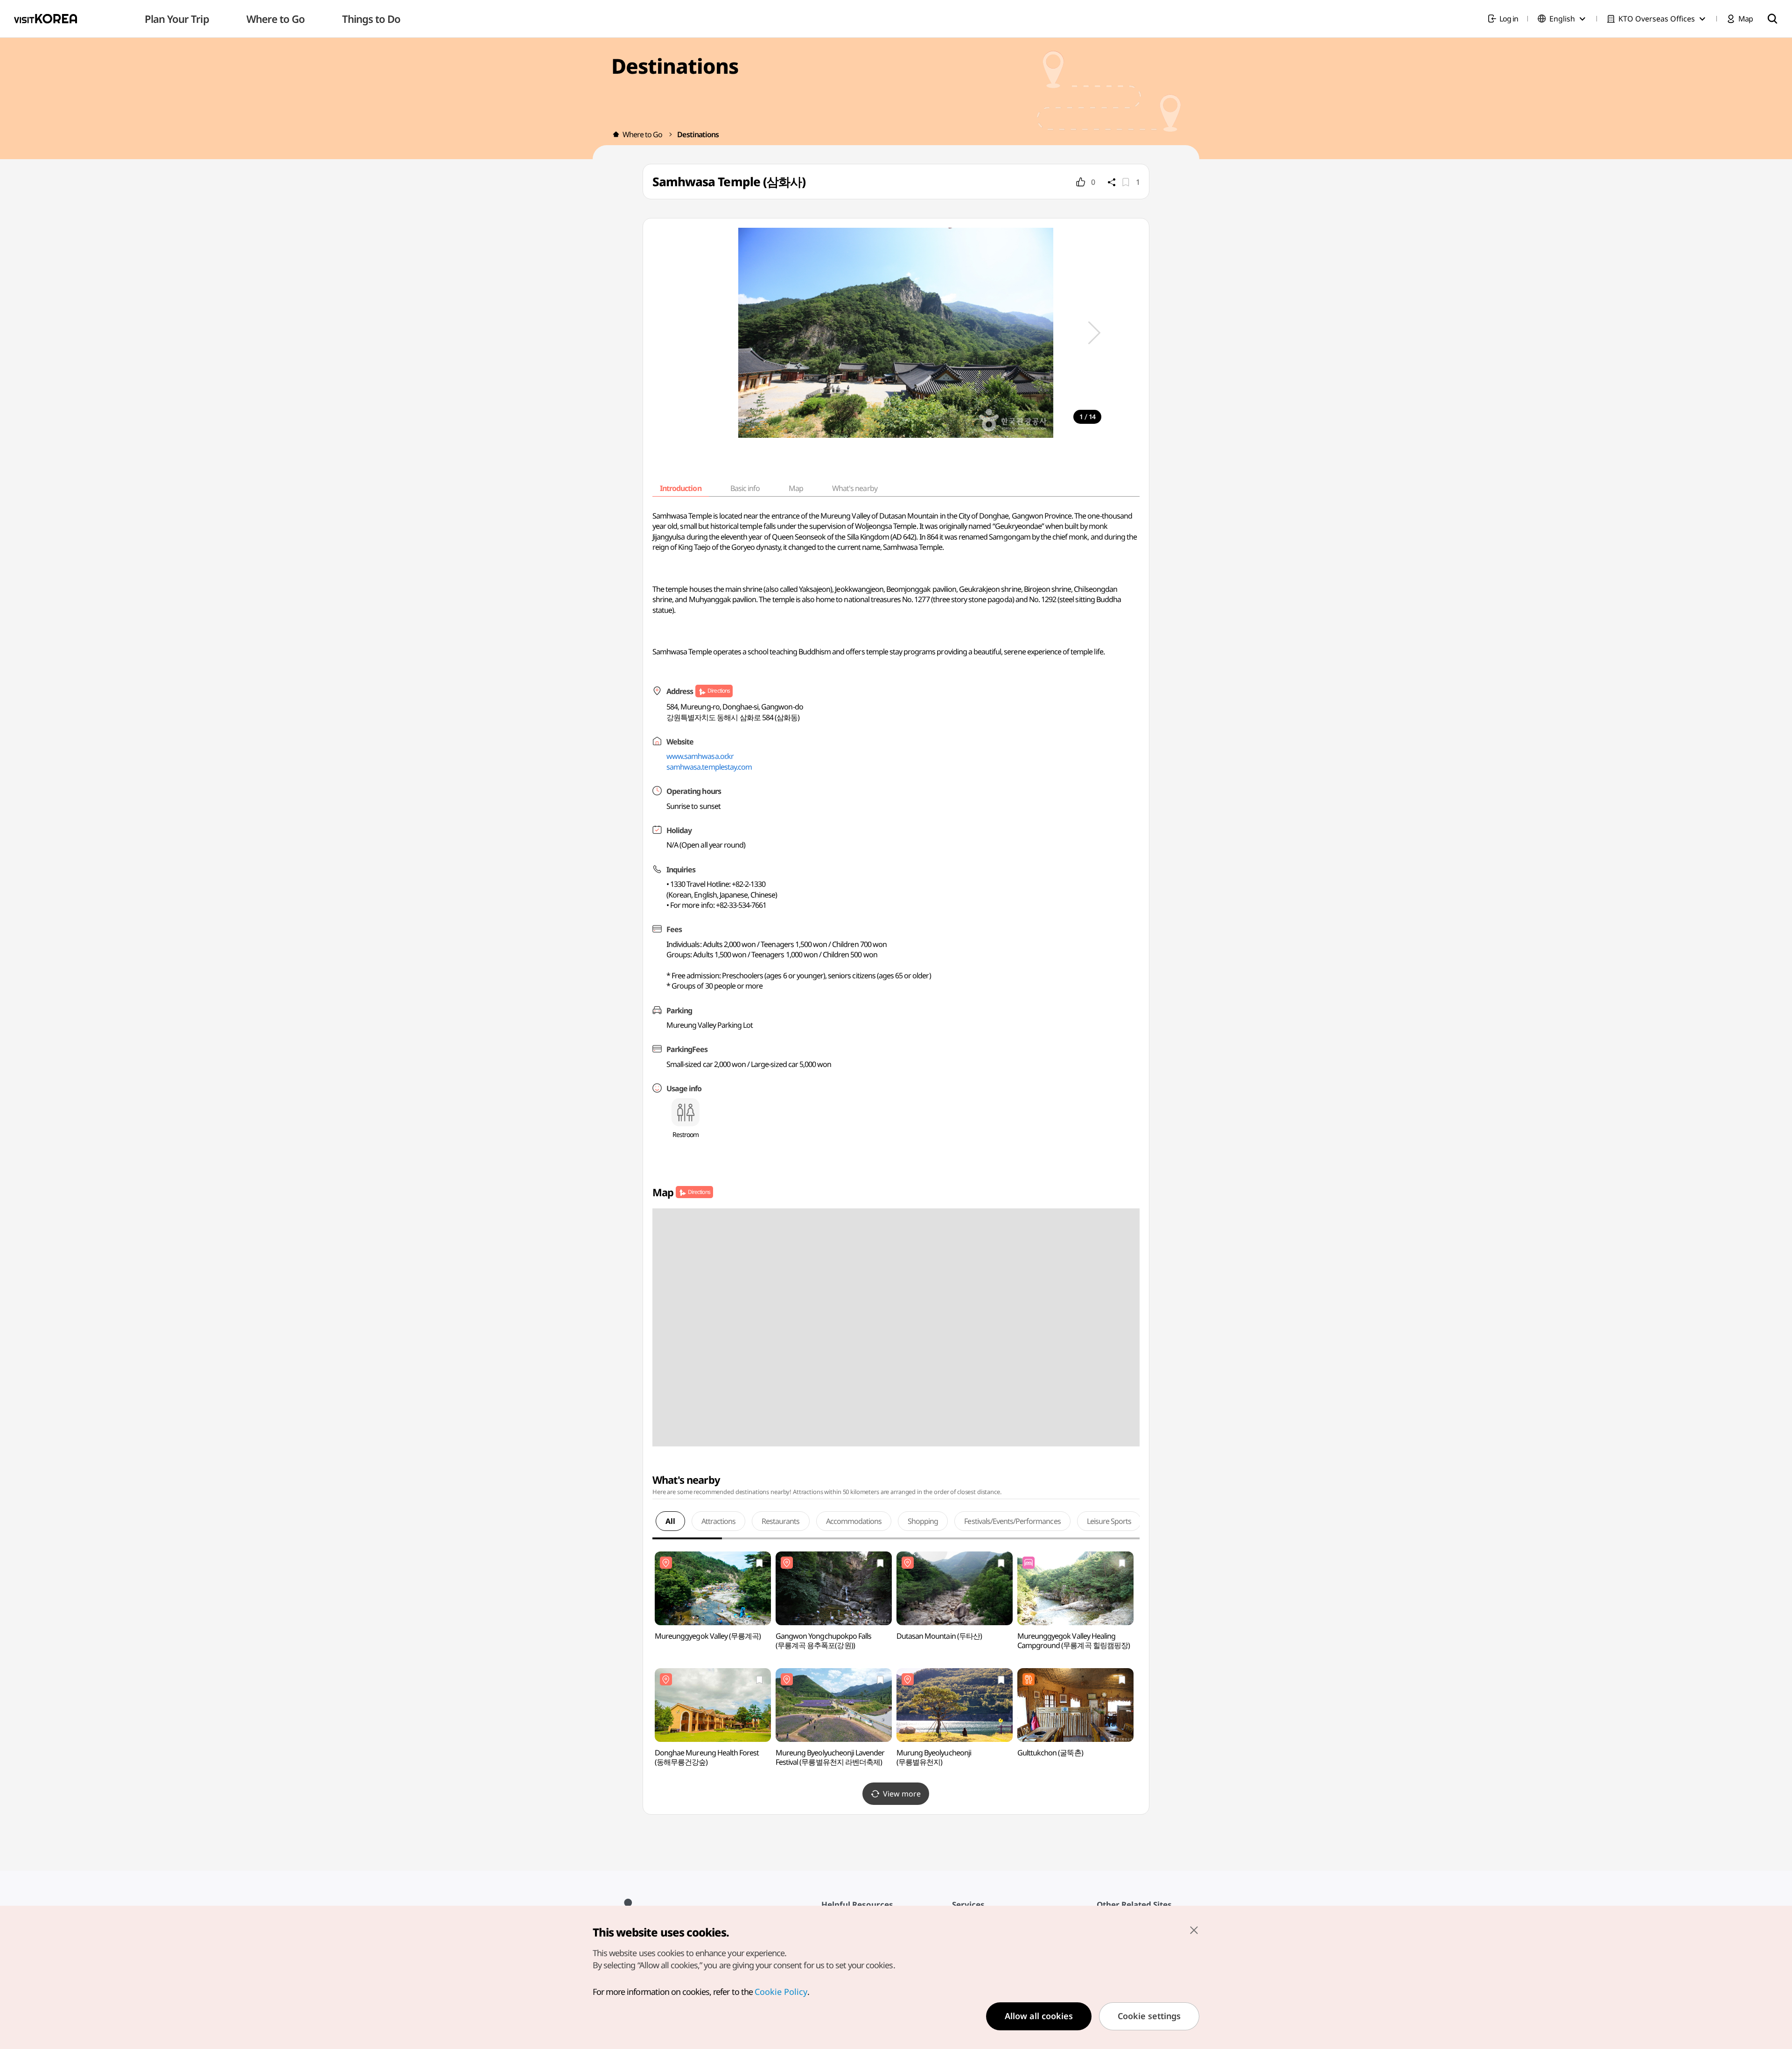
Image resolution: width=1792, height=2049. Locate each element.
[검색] (1772, 19)
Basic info (745, 488)
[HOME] (616, 134)
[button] (1094, 333)
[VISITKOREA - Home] (45, 19)
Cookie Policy (781, 1992)
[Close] (1194, 1930)
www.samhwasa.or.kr (700, 756)
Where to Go (642, 134)
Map (796, 488)
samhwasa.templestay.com (709, 767)
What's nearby (855, 488)
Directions (718, 691)
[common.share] (1112, 182)
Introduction (680, 488)
